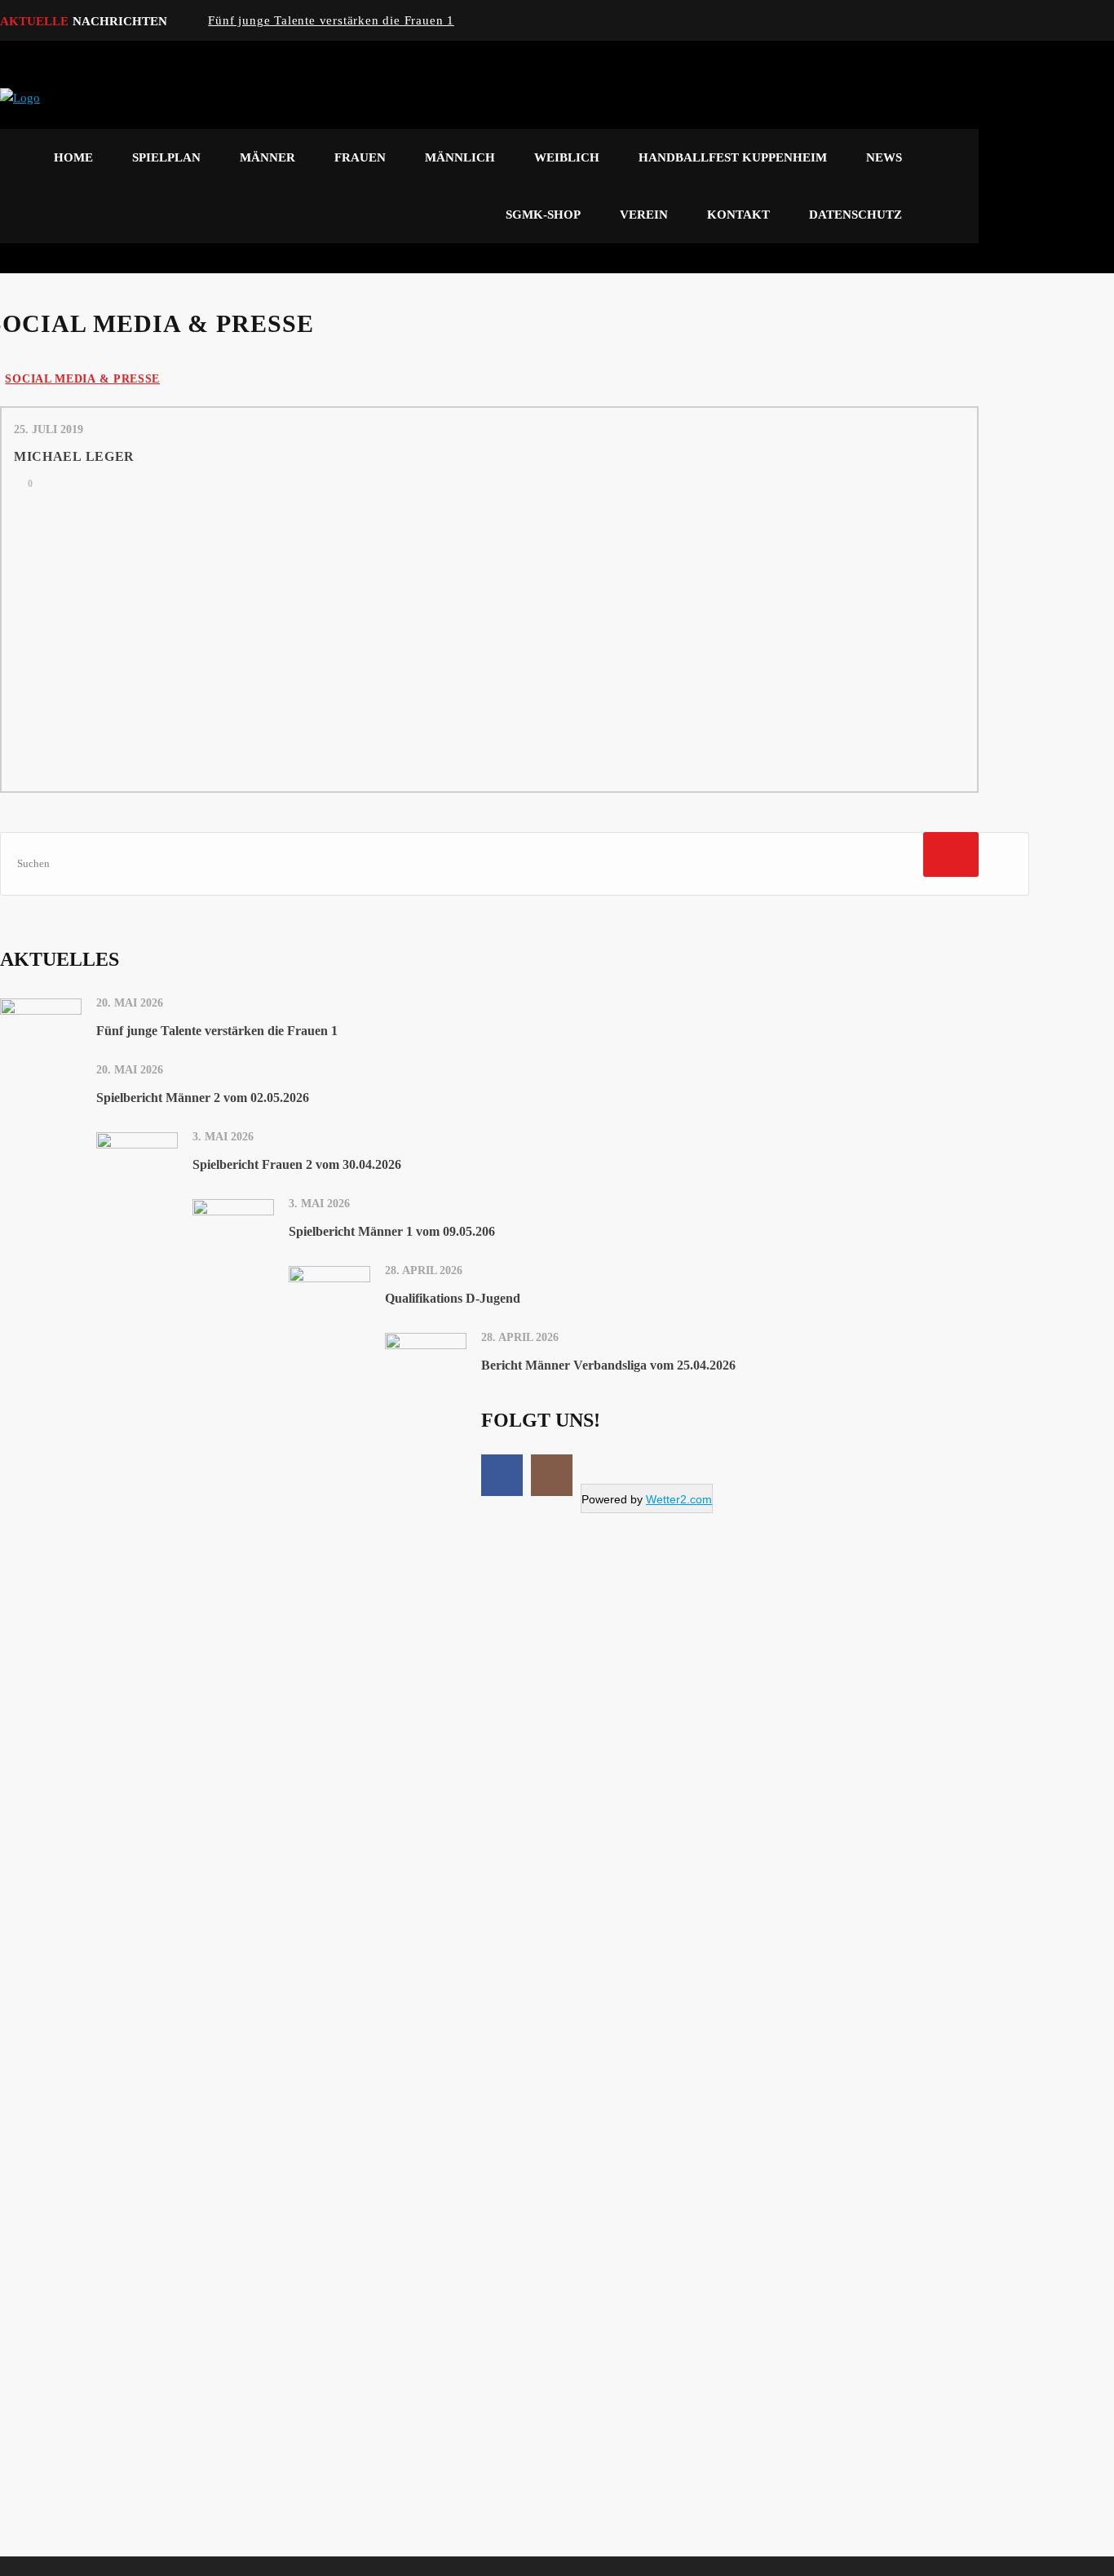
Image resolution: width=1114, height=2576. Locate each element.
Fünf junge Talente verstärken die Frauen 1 (331, 20)
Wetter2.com (679, 1499)
